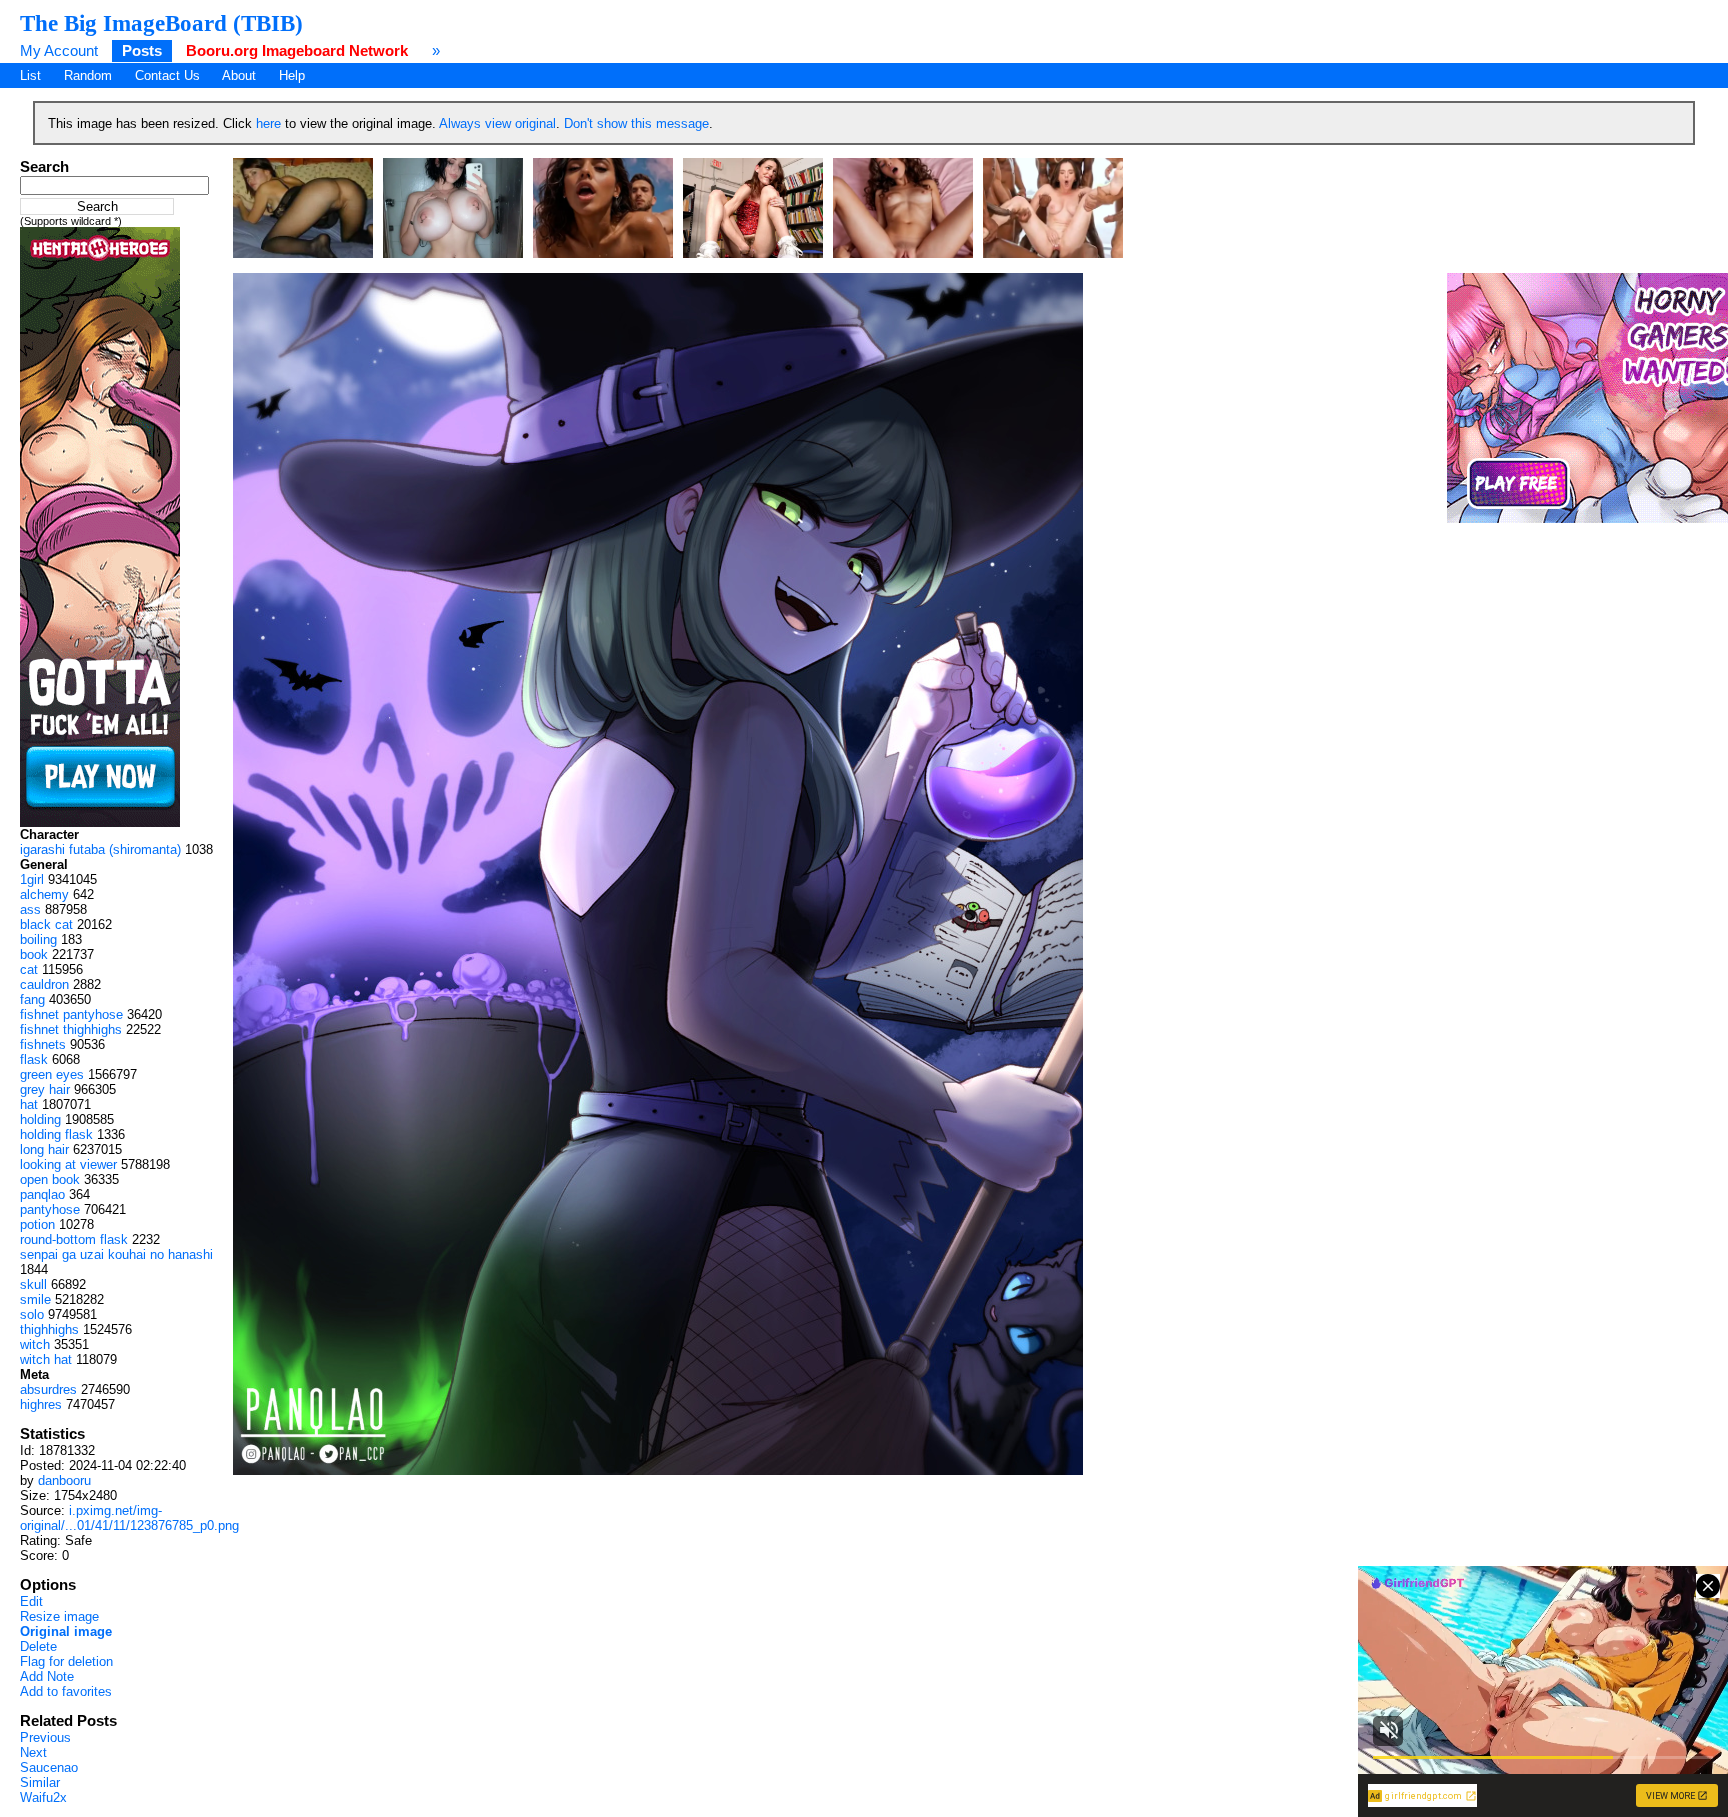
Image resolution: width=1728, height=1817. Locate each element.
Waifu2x (43, 1797)
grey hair (45, 1089)
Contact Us (167, 75)
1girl (32, 879)
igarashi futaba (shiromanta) (100, 849)
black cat (46, 924)
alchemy (44, 894)
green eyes (52, 1074)
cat (29, 969)
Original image (66, 1631)
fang (32, 999)
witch (35, 1344)
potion (37, 1224)
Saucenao (49, 1767)
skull (33, 1284)
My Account (59, 50)
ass (30, 909)
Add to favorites (66, 1691)
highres (41, 1404)
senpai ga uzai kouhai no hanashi (116, 1254)
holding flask (56, 1134)
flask (34, 1059)
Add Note (47, 1676)
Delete (38, 1646)
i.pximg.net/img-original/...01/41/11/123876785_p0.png (129, 1518)
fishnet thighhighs (71, 1029)
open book (50, 1179)
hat (29, 1104)
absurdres (48, 1389)
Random (88, 75)
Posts (142, 50)
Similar (40, 1782)
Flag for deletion (66, 1661)
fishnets (43, 1044)
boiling (38, 939)
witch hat (46, 1359)
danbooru (64, 1480)
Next (33, 1752)
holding (40, 1119)
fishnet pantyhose (71, 1014)
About (239, 75)
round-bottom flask (74, 1239)
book (34, 954)
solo (32, 1314)
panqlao (42, 1194)
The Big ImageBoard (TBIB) (161, 23)
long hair (44, 1149)
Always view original (497, 123)
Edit (31, 1601)
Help (292, 75)
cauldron (44, 984)
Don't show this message (636, 123)
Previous (45, 1737)
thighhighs (49, 1329)
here (268, 123)
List (30, 75)
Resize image (59, 1616)
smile (35, 1299)
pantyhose (50, 1209)
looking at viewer (68, 1164)
